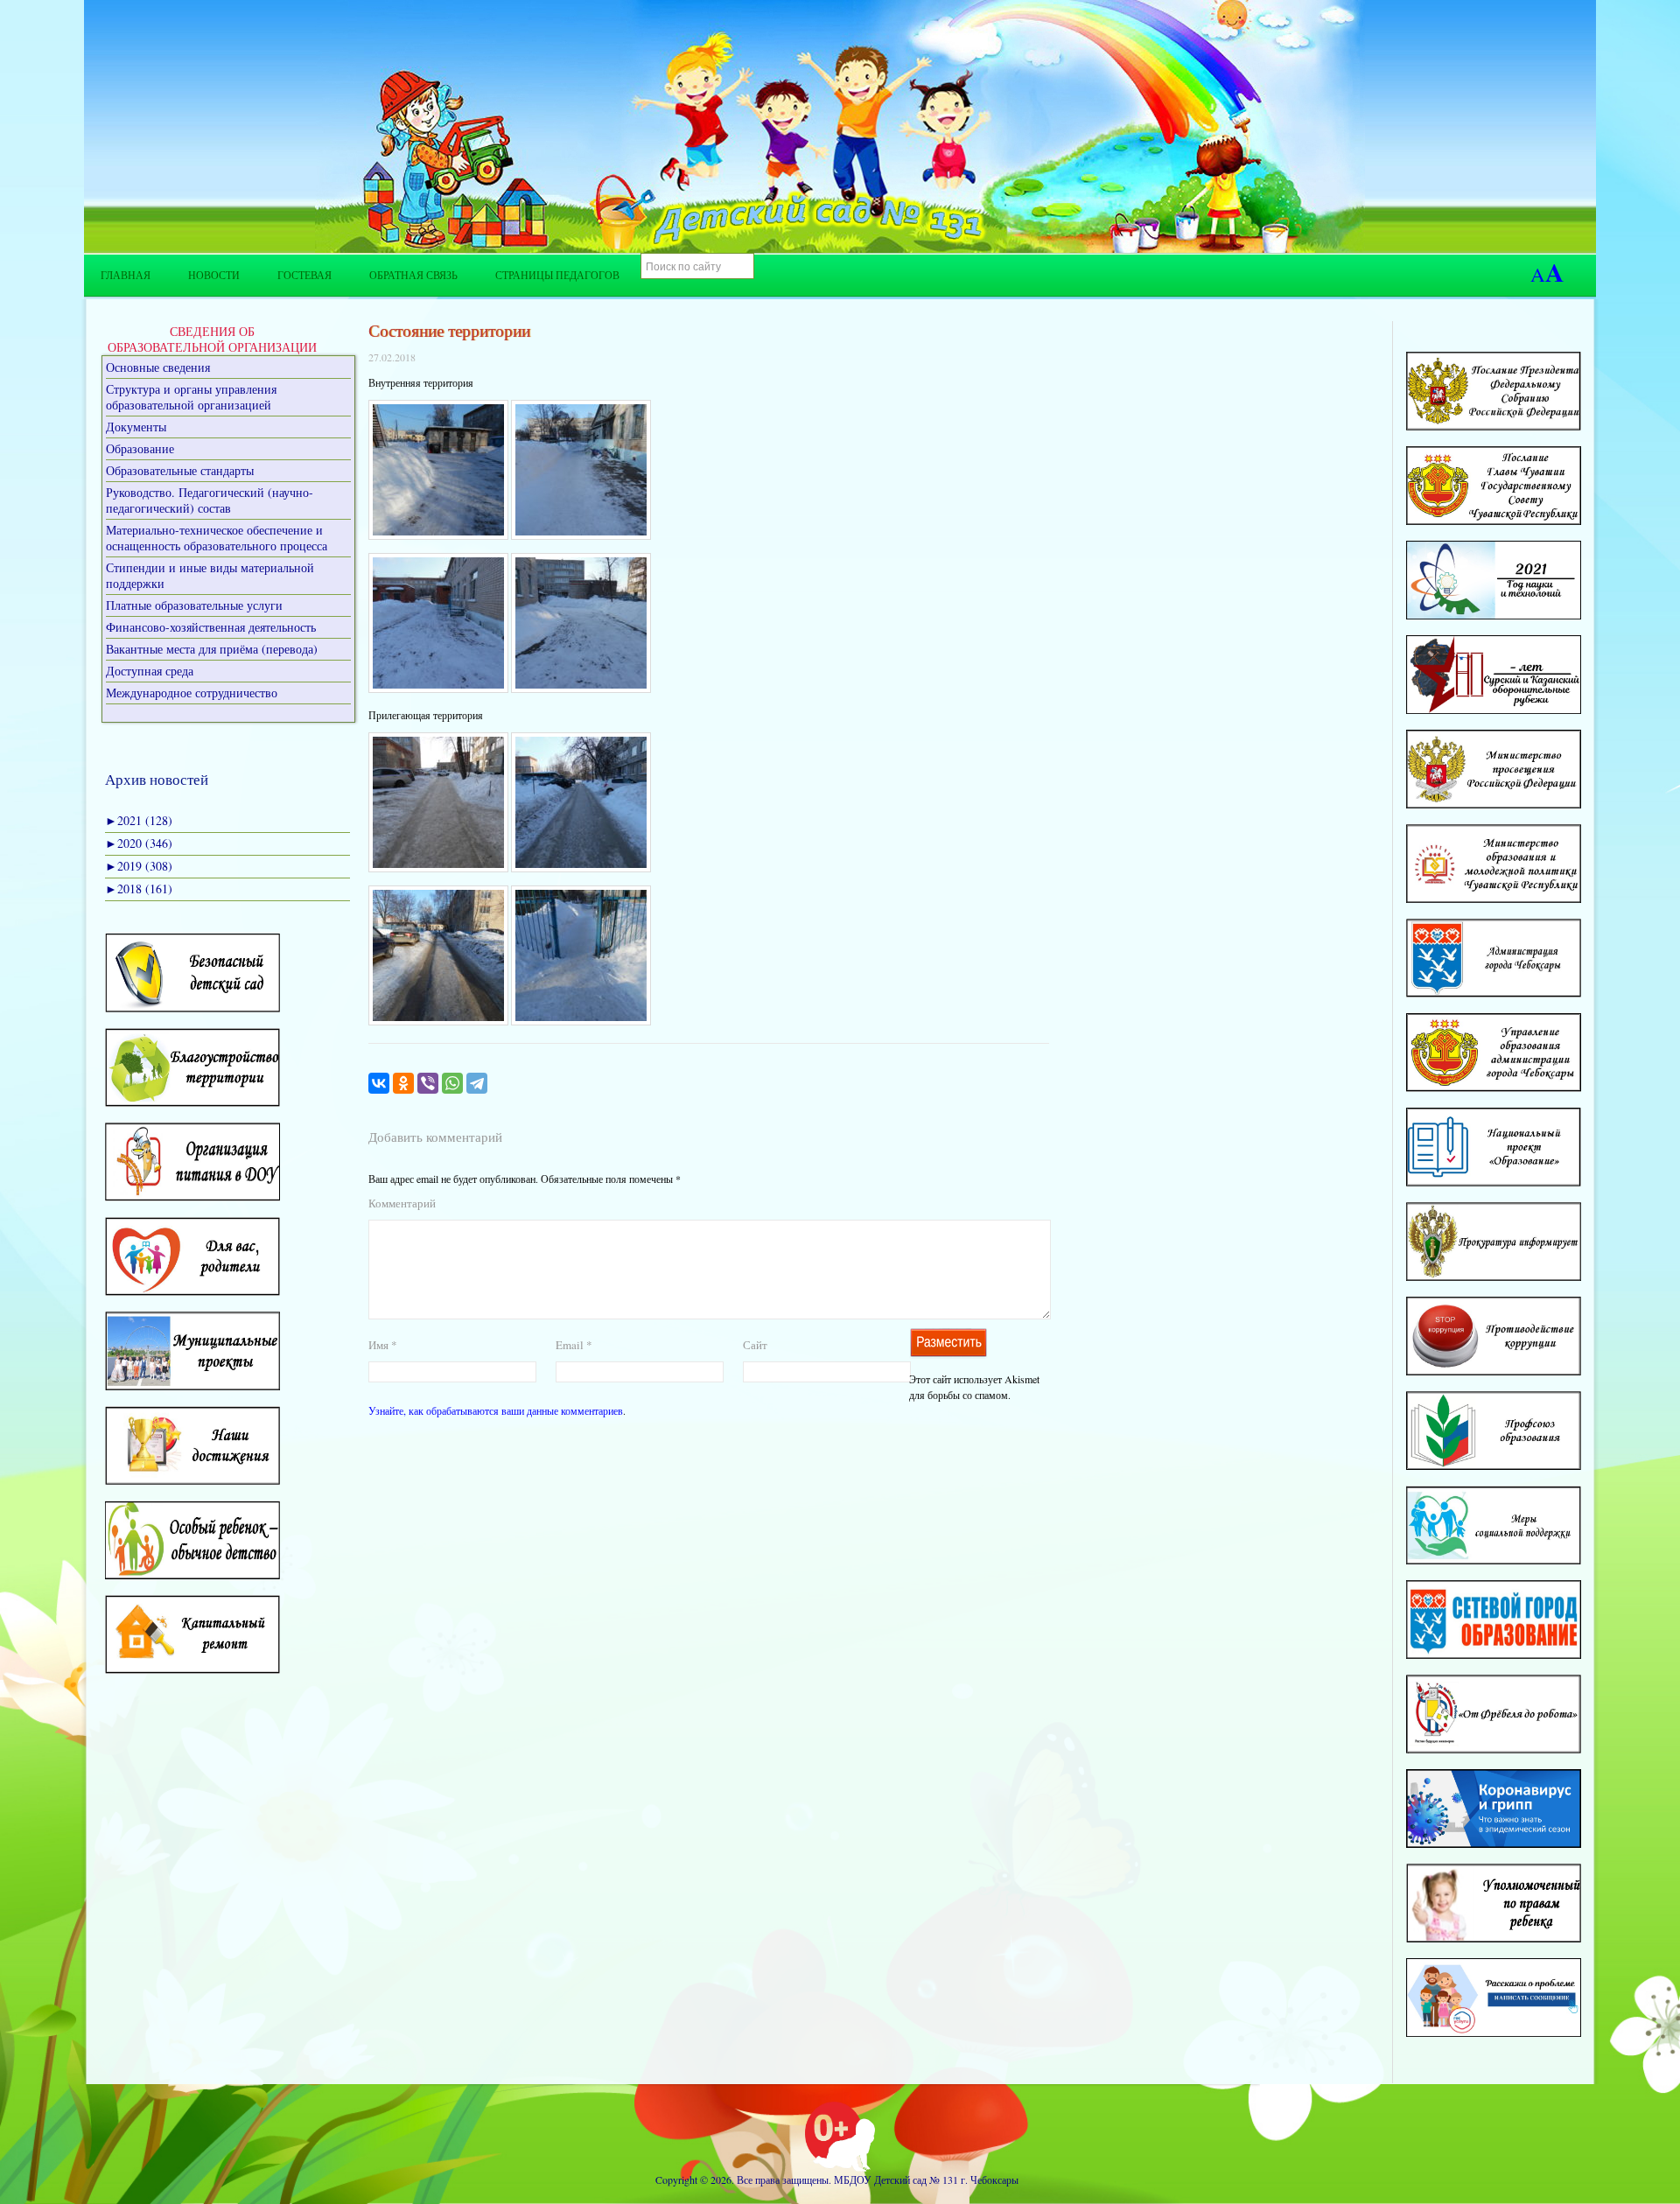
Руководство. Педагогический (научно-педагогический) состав (210, 500)
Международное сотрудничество (192, 693)
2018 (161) (139, 889)
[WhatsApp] (452, 1083)
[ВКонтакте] (379, 1083)
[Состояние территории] (438, 535)
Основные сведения (158, 367)
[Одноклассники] (403, 1083)
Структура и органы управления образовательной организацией (191, 397)
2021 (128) (139, 820)
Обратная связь (413, 275)
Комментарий (402, 1203)
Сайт (755, 1345)
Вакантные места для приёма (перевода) (212, 649)
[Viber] (428, 1083)
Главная (126, 275)
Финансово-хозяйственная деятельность (211, 627)
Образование (140, 448)
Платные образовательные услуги (194, 605)
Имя (383, 1345)
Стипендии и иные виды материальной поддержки (210, 575)
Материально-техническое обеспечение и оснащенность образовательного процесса (217, 538)
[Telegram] (477, 1083)
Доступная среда (150, 671)
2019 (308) (139, 866)
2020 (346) (139, 843)
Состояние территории (449, 330)
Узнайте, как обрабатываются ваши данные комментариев (496, 1410)
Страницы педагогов (557, 275)
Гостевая (304, 275)
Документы (136, 427)
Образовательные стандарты (180, 470)
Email (574, 1345)
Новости (214, 275)
